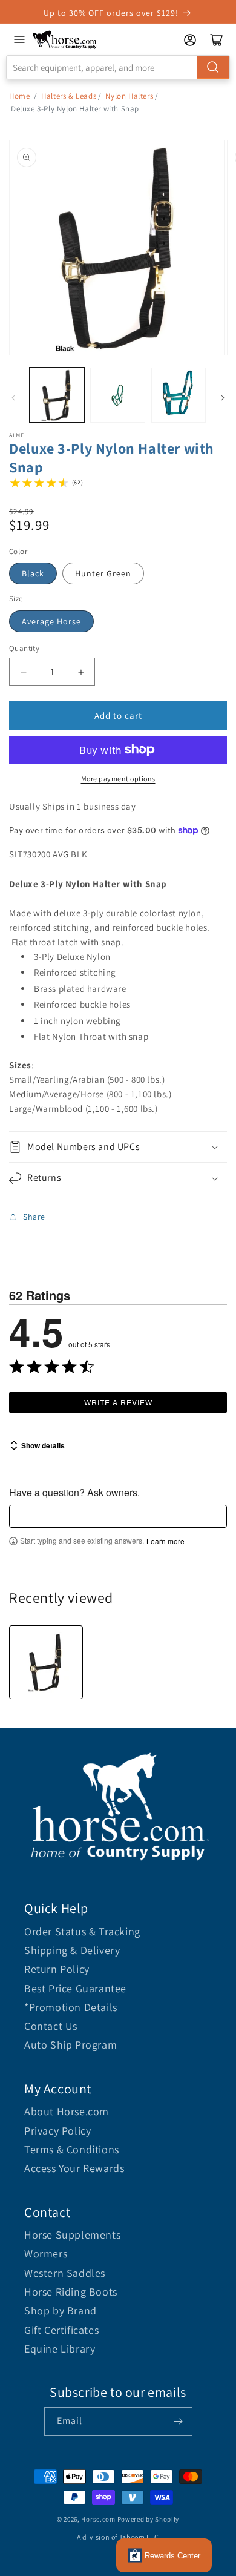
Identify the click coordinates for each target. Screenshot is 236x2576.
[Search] (213, 67)
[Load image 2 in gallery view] (117, 395)
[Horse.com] (65, 40)
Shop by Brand (61, 2310)
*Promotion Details (71, 2007)
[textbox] (118, 1516)
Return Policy (57, 1969)
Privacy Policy (57, 2131)
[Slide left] (13, 398)
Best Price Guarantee (75, 1988)
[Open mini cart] (217, 40)
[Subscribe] (179, 2421)
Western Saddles (65, 2273)
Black (33, 573)
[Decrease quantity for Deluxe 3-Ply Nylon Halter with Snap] (23, 672)
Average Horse (51, 621)
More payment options (118, 778)
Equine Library (60, 2349)
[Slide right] (223, 398)
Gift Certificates (61, 2330)
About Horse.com (67, 2111)
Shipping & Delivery (72, 1950)
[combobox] (118, 67)
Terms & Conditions (72, 2149)
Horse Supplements (72, 2235)
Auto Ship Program (70, 2045)
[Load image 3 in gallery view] (179, 395)
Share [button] (34, 1217)
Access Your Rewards (74, 2168)
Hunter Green (103, 573)
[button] (118, 1147)
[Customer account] (190, 40)
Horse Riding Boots (71, 2292)
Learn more (166, 1541)
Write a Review (118, 1402)
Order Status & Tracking (82, 1931)
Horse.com (98, 2519)
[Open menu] (19, 39)
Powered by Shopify (149, 2519)
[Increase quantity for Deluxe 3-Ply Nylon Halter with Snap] (81, 672)
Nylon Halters (129, 96)
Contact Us (51, 2026)
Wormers (46, 2254)
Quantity (24, 648)
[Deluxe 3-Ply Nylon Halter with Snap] (46, 1662)
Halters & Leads (69, 96)
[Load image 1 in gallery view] (57, 395)
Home (19, 96)
